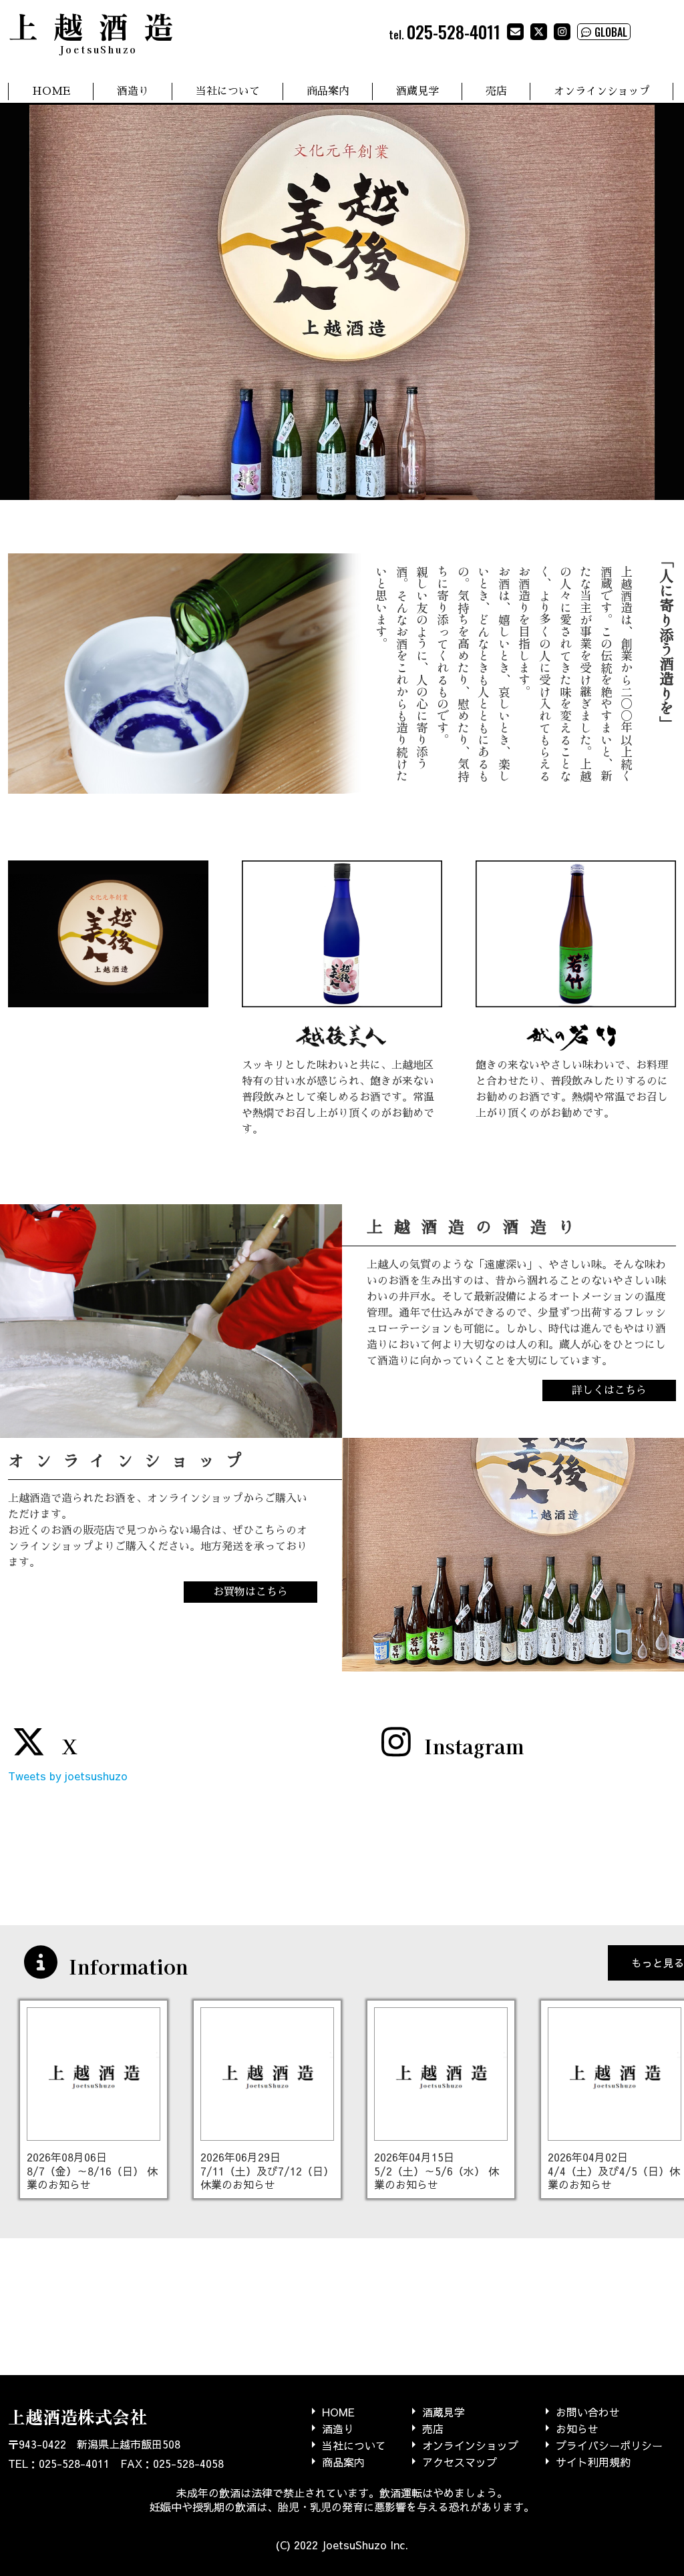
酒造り (133, 91)
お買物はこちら (250, 1592)
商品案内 (328, 91)
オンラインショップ (602, 91)
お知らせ (577, 2428)
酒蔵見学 (417, 91)
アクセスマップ (460, 2462)
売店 (496, 91)
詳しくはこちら (609, 1390)
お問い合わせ (588, 2411)
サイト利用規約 (593, 2462)
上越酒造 (98, 30)
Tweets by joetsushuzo (68, 1776)
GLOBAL (611, 32)
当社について (228, 91)
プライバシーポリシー (609, 2445)
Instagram (474, 1746)
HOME (51, 91)
